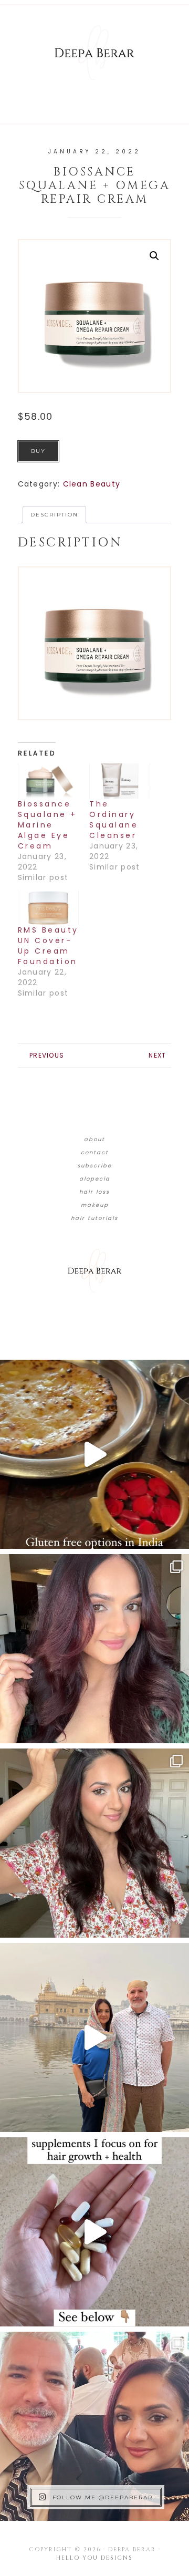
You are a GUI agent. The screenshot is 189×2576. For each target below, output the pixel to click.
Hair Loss (94, 1192)
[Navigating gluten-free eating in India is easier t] (94, 1454)
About (94, 1139)
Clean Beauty (92, 484)
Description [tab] (54, 515)
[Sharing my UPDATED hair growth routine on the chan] (94, 1843)
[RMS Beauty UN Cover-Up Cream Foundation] (48, 908)
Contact (95, 1152)
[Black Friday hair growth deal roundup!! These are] (94, 1649)
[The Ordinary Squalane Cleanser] (120, 781)
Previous (47, 1055)
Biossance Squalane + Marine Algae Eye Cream (48, 825)
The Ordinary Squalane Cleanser (114, 820)
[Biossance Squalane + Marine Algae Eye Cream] (48, 781)
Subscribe (94, 1166)
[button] (154, 256)
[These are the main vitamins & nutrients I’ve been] (94, 2232)
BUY (38, 451)
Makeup (95, 1205)
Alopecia (95, 1179)
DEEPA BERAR (94, 53)
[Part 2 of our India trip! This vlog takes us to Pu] (94, 2037)
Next (157, 1055)
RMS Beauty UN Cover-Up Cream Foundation (48, 946)
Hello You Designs (94, 2558)
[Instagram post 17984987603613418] (94, 2426)
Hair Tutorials (94, 1218)
